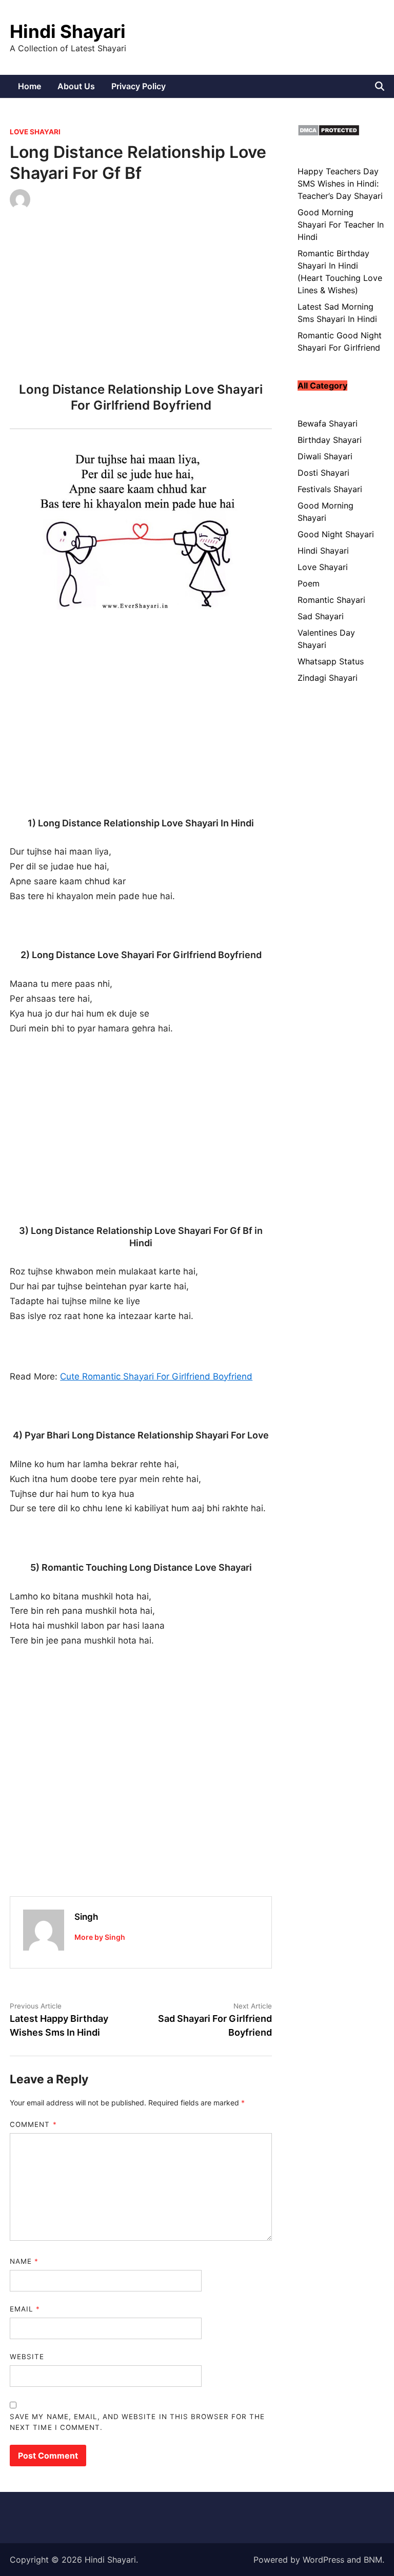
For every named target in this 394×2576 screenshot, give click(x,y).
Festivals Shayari (330, 489)
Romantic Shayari (331, 600)
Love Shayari (35, 132)
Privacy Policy (139, 86)
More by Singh (100, 1937)
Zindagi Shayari (328, 678)
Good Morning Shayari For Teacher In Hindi (341, 225)
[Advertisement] (141, 299)
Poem (309, 583)
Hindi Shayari (68, 31)
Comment (33, 2124)
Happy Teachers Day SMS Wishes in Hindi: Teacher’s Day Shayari (340, 184)
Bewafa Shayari (328, 423)
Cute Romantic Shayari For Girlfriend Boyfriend (156, 1376)
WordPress (323, 2560)
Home (29, 86)
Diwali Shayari (325, 456)
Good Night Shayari (336, 534)
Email (25, 2309)
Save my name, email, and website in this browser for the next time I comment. (137, 2422)
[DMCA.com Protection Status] (329, 133)
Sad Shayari (321, 616)
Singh (86, 1917)
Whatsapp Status (331, 661)
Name (24, 2261)
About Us (76, 86)
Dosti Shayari (323, 473)
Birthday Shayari (330, 440)
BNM (373, 2560)
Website (27, 2357)
